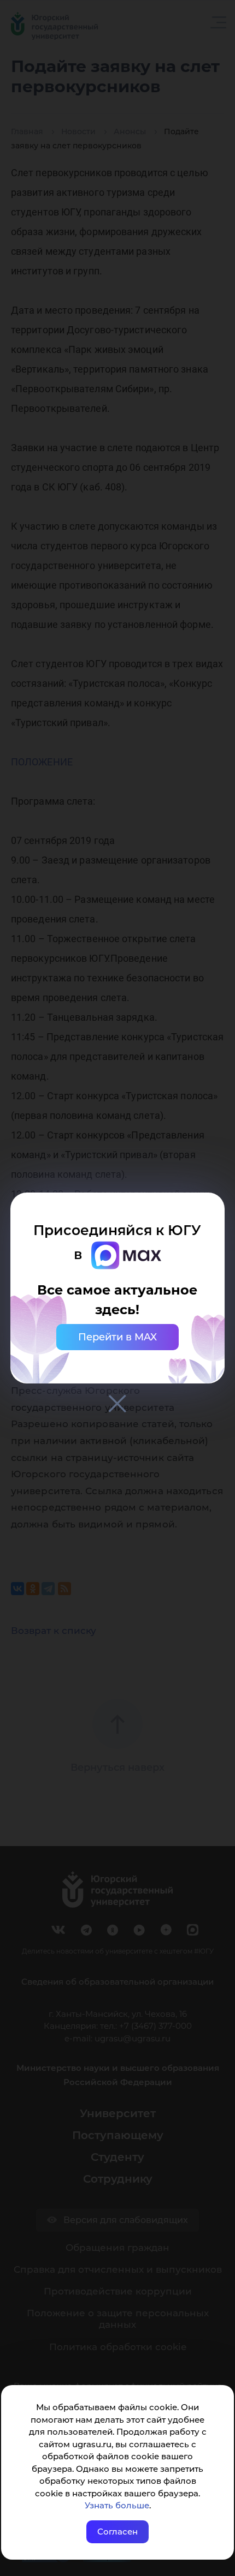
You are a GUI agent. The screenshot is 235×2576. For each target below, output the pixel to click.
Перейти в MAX (117, 1337)
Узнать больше (117, 2505)
